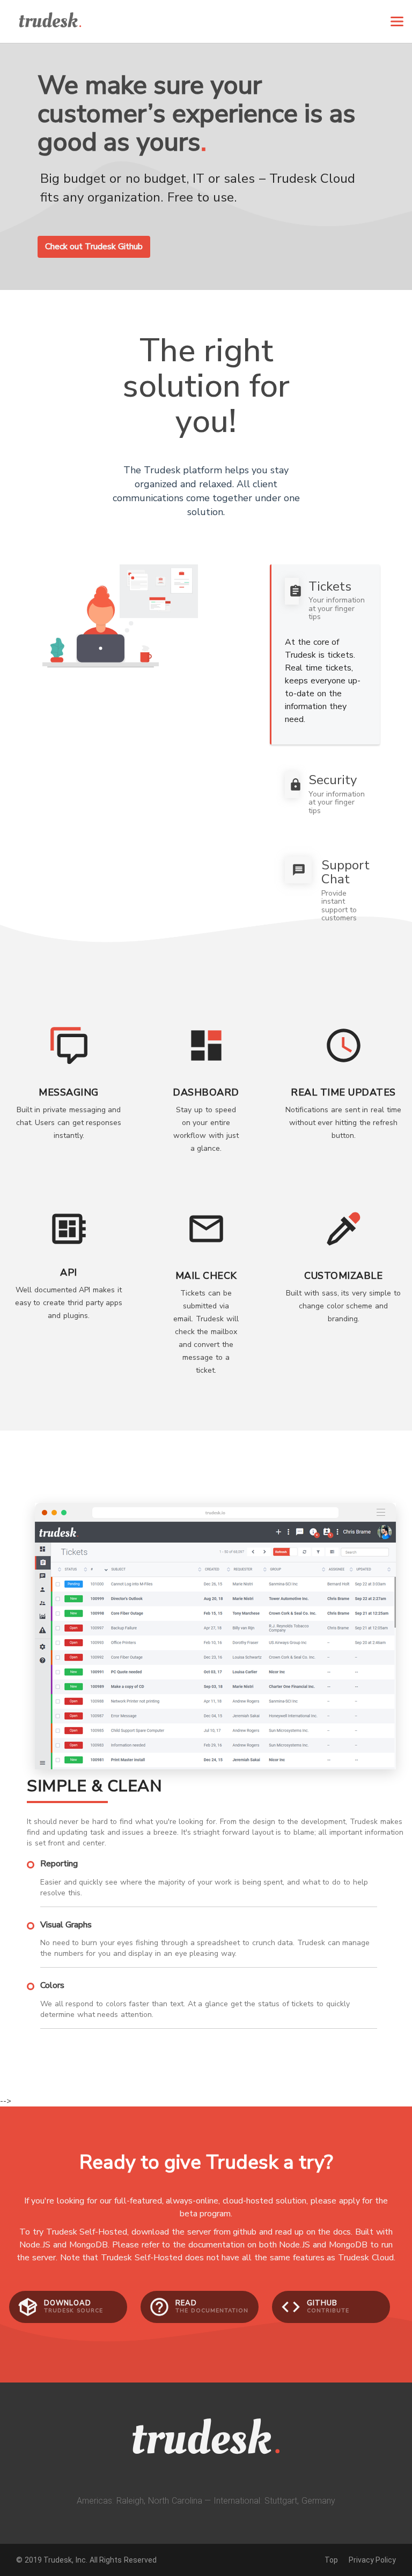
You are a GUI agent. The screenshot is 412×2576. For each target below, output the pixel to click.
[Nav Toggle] (397, 21)
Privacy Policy (372, 2560)
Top (331, 2560)
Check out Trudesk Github (94, 247)
